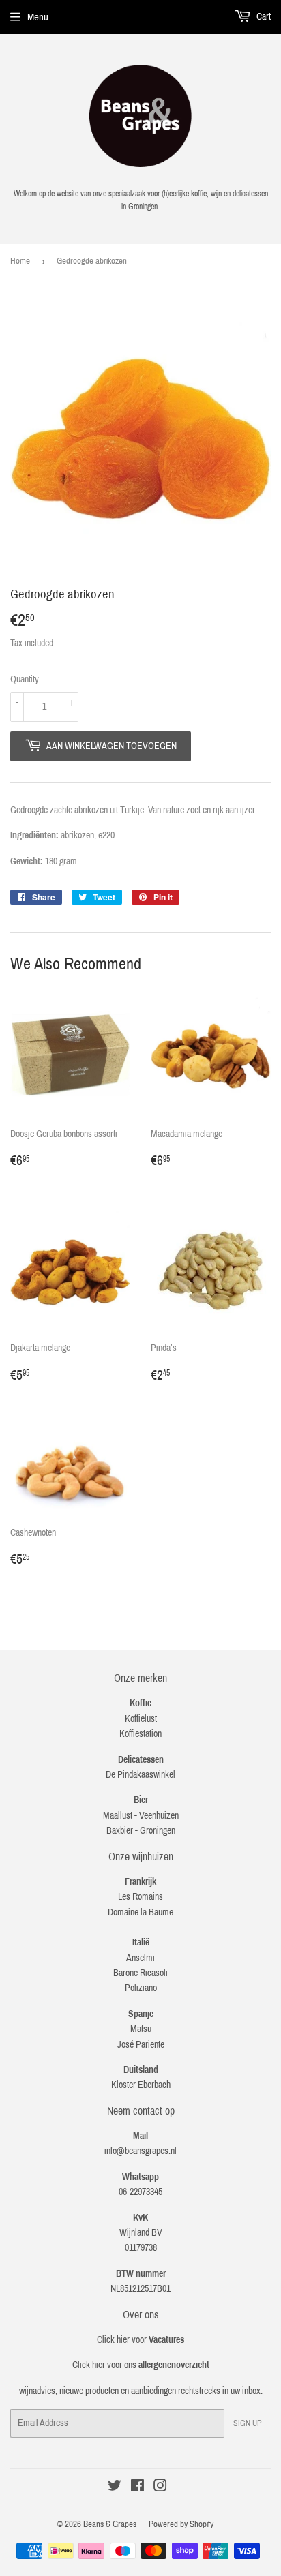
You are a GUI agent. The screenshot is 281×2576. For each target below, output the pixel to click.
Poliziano (141, 1988)
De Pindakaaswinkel (140, 1775)
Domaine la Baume (140, 1912)
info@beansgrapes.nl (140, 2151)
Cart (263, 17)
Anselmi (140, 1958)
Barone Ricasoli (140, 1973)
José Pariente (141, 2045)
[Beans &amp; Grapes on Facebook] (137, 2488)
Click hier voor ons (141, 2365)
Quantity (25, 679)
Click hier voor (140, 2340)
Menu (38, 17)
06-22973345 (140, 2192)
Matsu (141, 2029)
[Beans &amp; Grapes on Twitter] (115, 2488)
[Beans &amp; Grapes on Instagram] (160, 2488)
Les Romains (140, 1897)
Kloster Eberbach (141, 2085)
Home (20, 261)
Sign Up (248, 2423)
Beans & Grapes (110, 2524)
